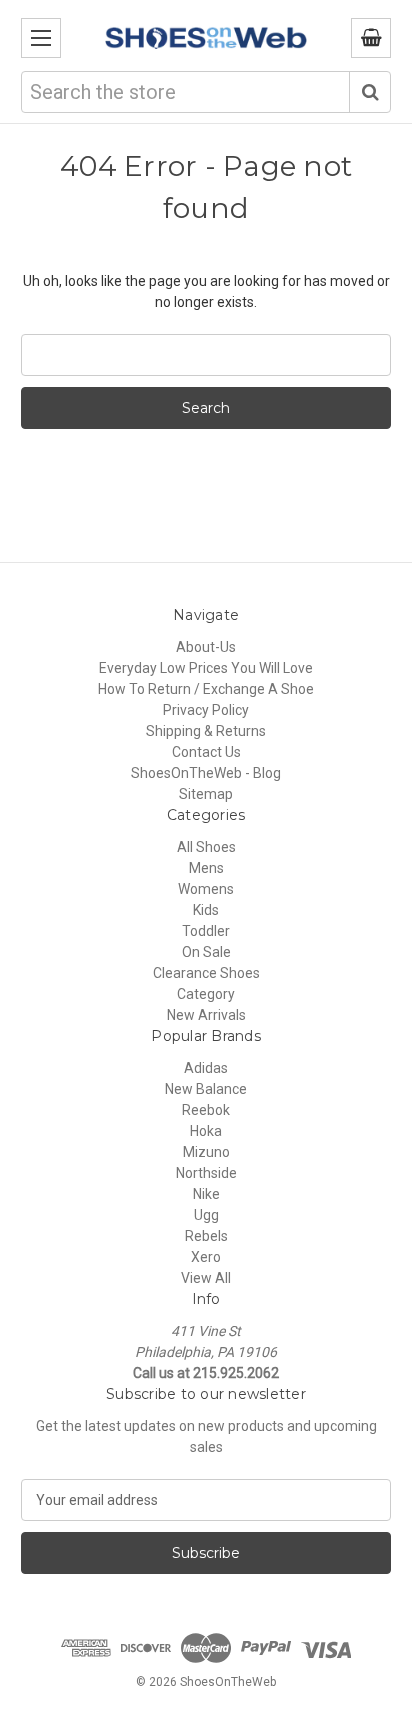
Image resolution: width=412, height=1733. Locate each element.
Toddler (206, 931)
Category (206, 994)
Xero (206, 1257)
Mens (206, 868)
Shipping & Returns (206, 731)
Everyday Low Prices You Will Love (206, 668)
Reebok (206, 1110)
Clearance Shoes (206, 973)
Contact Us (206, 752)
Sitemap (206, 794)
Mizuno (206, 1152)
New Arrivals (206, 1015)
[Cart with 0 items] (371, 38)
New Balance (206, 1089)
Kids (206, 910)
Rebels (206, 1236)
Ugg (206, 1215)
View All (206, 1278)
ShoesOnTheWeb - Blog (206, 773)
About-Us (206, 647)
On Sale (206, 952)
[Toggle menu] (41, 38)
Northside (206, 1173)
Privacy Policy (206, 710)
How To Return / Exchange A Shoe (206, 689)
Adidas (206, 1068)
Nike (206, 1194)
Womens (206, 889)
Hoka (206, 1131)
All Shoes (206, 847)
